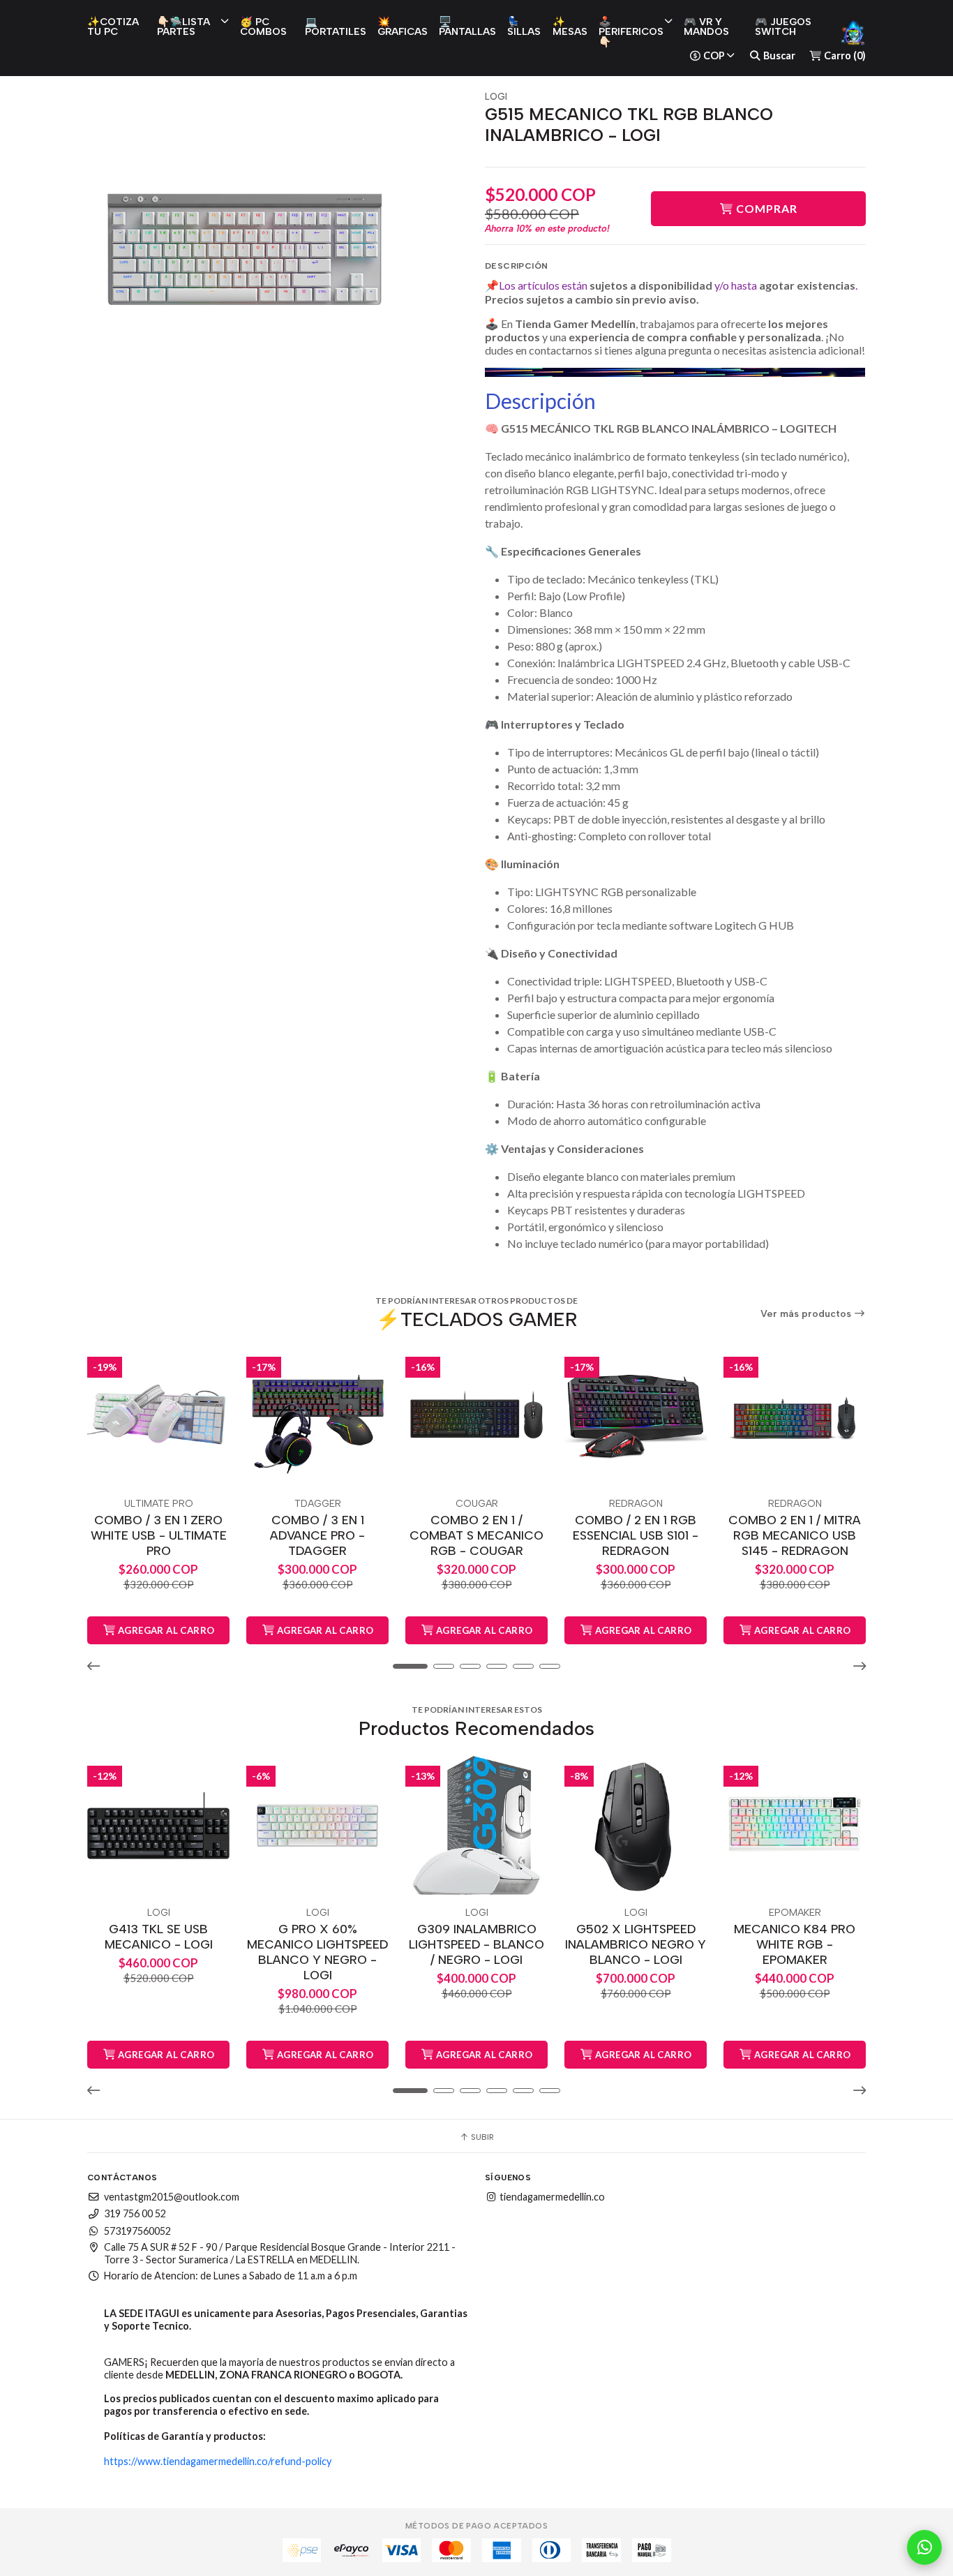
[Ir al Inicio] (853, 32)
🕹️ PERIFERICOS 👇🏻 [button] (631, 32)
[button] (98, 1666)
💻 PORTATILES (336, 27)
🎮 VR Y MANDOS (706, 27)
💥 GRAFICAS (403, 27)
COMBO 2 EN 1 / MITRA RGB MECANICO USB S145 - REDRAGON (795, 1535)
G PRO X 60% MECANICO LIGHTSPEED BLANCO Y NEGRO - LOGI (317, 1952)
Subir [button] (481, 2137)
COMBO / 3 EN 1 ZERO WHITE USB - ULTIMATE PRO (159, 1535)
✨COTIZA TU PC (113, 27)
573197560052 (137, 2231)
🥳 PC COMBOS (263, 27)
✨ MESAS (570, 27)
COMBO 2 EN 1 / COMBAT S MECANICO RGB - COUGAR (476, 1535)
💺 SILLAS (524, 27)
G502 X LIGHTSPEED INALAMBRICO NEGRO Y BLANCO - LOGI (636, 1944)
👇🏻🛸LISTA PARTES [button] (183, 27)
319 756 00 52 (135, 2213)
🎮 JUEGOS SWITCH (783, 27)
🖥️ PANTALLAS (467, 27)
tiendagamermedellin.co (551, 2197)
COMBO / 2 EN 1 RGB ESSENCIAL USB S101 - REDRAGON (636, 1535)
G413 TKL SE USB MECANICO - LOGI (159, 1936)
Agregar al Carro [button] (165, 1630)
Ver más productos (807, 1314)
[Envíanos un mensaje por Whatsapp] (924, 2547)
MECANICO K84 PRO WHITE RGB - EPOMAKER (795, 1944)
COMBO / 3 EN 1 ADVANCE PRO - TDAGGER (317, 1535)
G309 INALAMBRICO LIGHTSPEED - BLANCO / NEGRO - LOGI (476, 1944)
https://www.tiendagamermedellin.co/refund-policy (218, 2461)
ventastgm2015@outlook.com (172, 2197)
